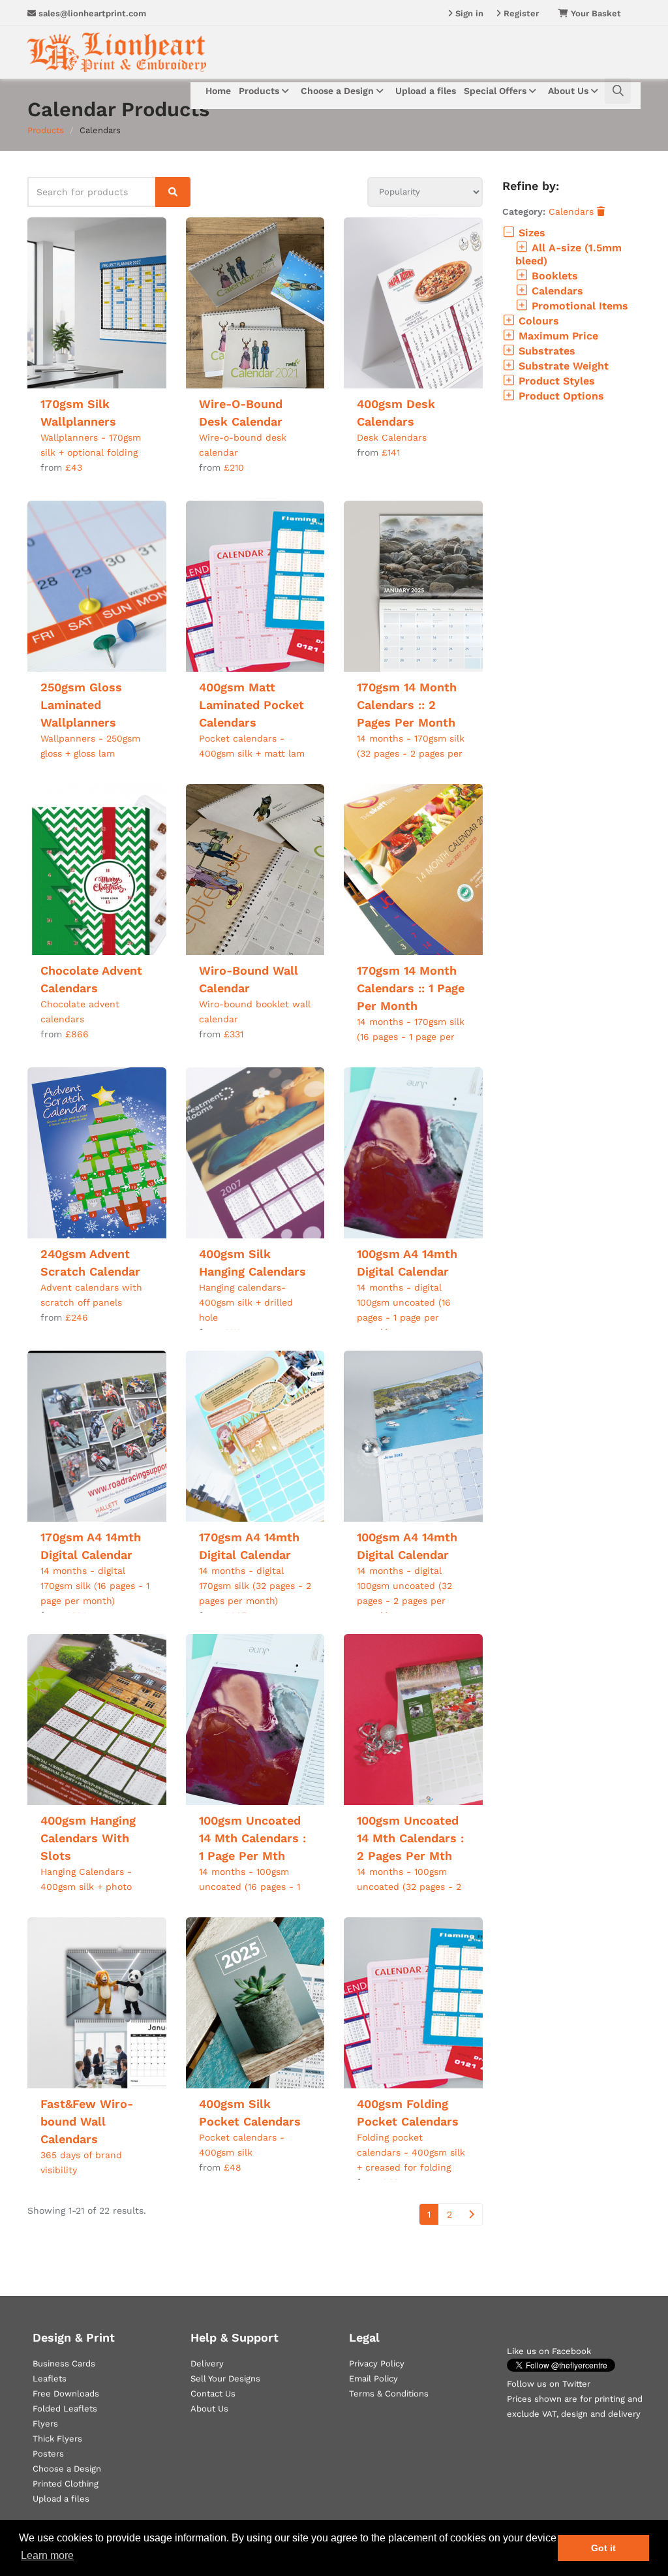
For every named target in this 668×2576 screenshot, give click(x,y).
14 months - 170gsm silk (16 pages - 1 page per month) (411, 1037)
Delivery (207, 2364)
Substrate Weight (562, 366)
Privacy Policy (377, 2364)
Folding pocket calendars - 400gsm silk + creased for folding (411, 2152)
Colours (537, 321)
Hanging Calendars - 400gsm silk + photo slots (86, 1887)
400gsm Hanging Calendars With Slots (88, 1838)
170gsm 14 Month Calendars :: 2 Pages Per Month (407, 705)
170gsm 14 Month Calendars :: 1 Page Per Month (411, 988)
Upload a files (426, 91)
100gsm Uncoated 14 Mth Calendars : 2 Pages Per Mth (410, 1838)
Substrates (545, 351)
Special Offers (496, 91)
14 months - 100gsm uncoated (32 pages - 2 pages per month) (409, 1887)
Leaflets (50, 2379)
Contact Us (213, 2394)
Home (218, 91)
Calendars (573, 212)
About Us (569, 91)
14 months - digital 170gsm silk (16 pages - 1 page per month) (95, 1586)
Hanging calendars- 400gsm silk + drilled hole (246, 1302)
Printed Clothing (66, 2484)
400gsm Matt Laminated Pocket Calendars (251, 705)
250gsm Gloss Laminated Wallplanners (81, 705)
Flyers (45, 2424)
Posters (48, 2454)
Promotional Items (578, 306)
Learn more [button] (47, 2555)
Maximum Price (557, 336)
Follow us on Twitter (549, 2384)
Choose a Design (339, 91)
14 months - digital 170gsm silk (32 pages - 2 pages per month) (255, 1586)
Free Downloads (66, 2394)
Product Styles (555, 381)
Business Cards (64, 2364)
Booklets (553, 276)
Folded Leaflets (65, 2409)
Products (260, 91)
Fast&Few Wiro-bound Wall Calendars (87, 2121)
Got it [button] (603, 2548)
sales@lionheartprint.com (91, 13)
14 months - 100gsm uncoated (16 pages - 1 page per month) (250, 1887)
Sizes (530, 233)
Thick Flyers (57, 2439)
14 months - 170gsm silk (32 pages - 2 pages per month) (411, 753)
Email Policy (373, 2379)
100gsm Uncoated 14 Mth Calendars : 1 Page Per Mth (252, 1838)
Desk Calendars (392, 437)
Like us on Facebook (549, 2351)
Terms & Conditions (389, 2394)
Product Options (560, 396)
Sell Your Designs (225, 2379)
